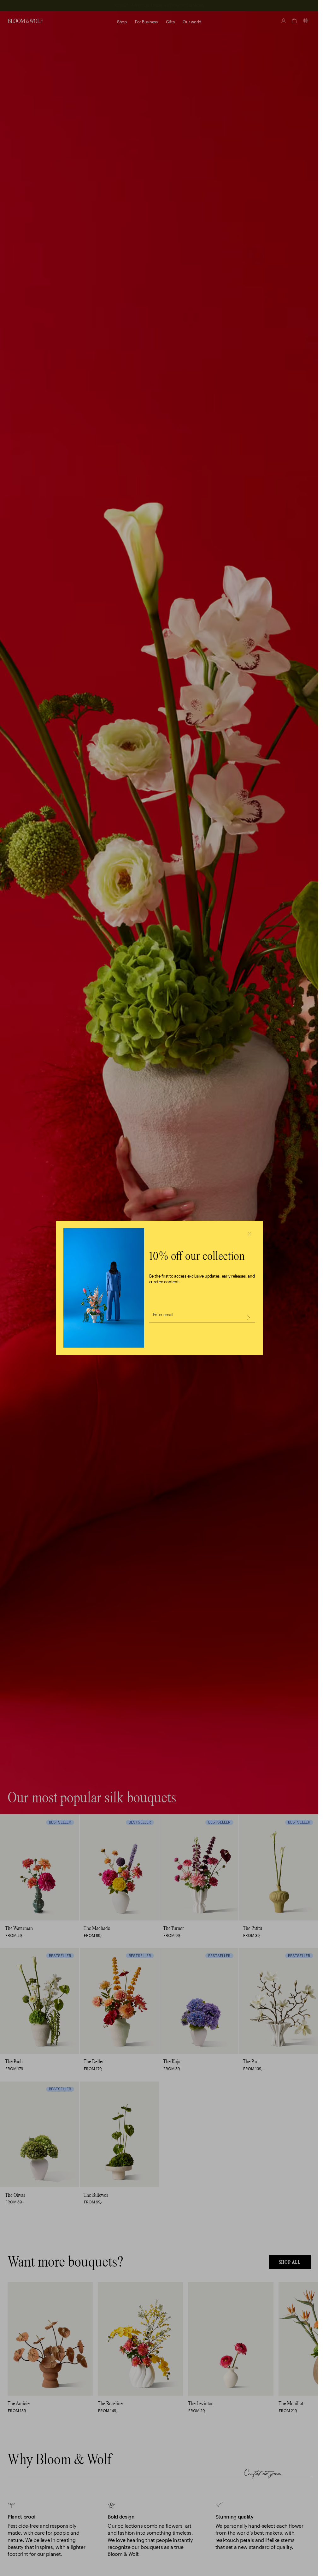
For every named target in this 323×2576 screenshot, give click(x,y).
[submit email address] (248, 1317)
